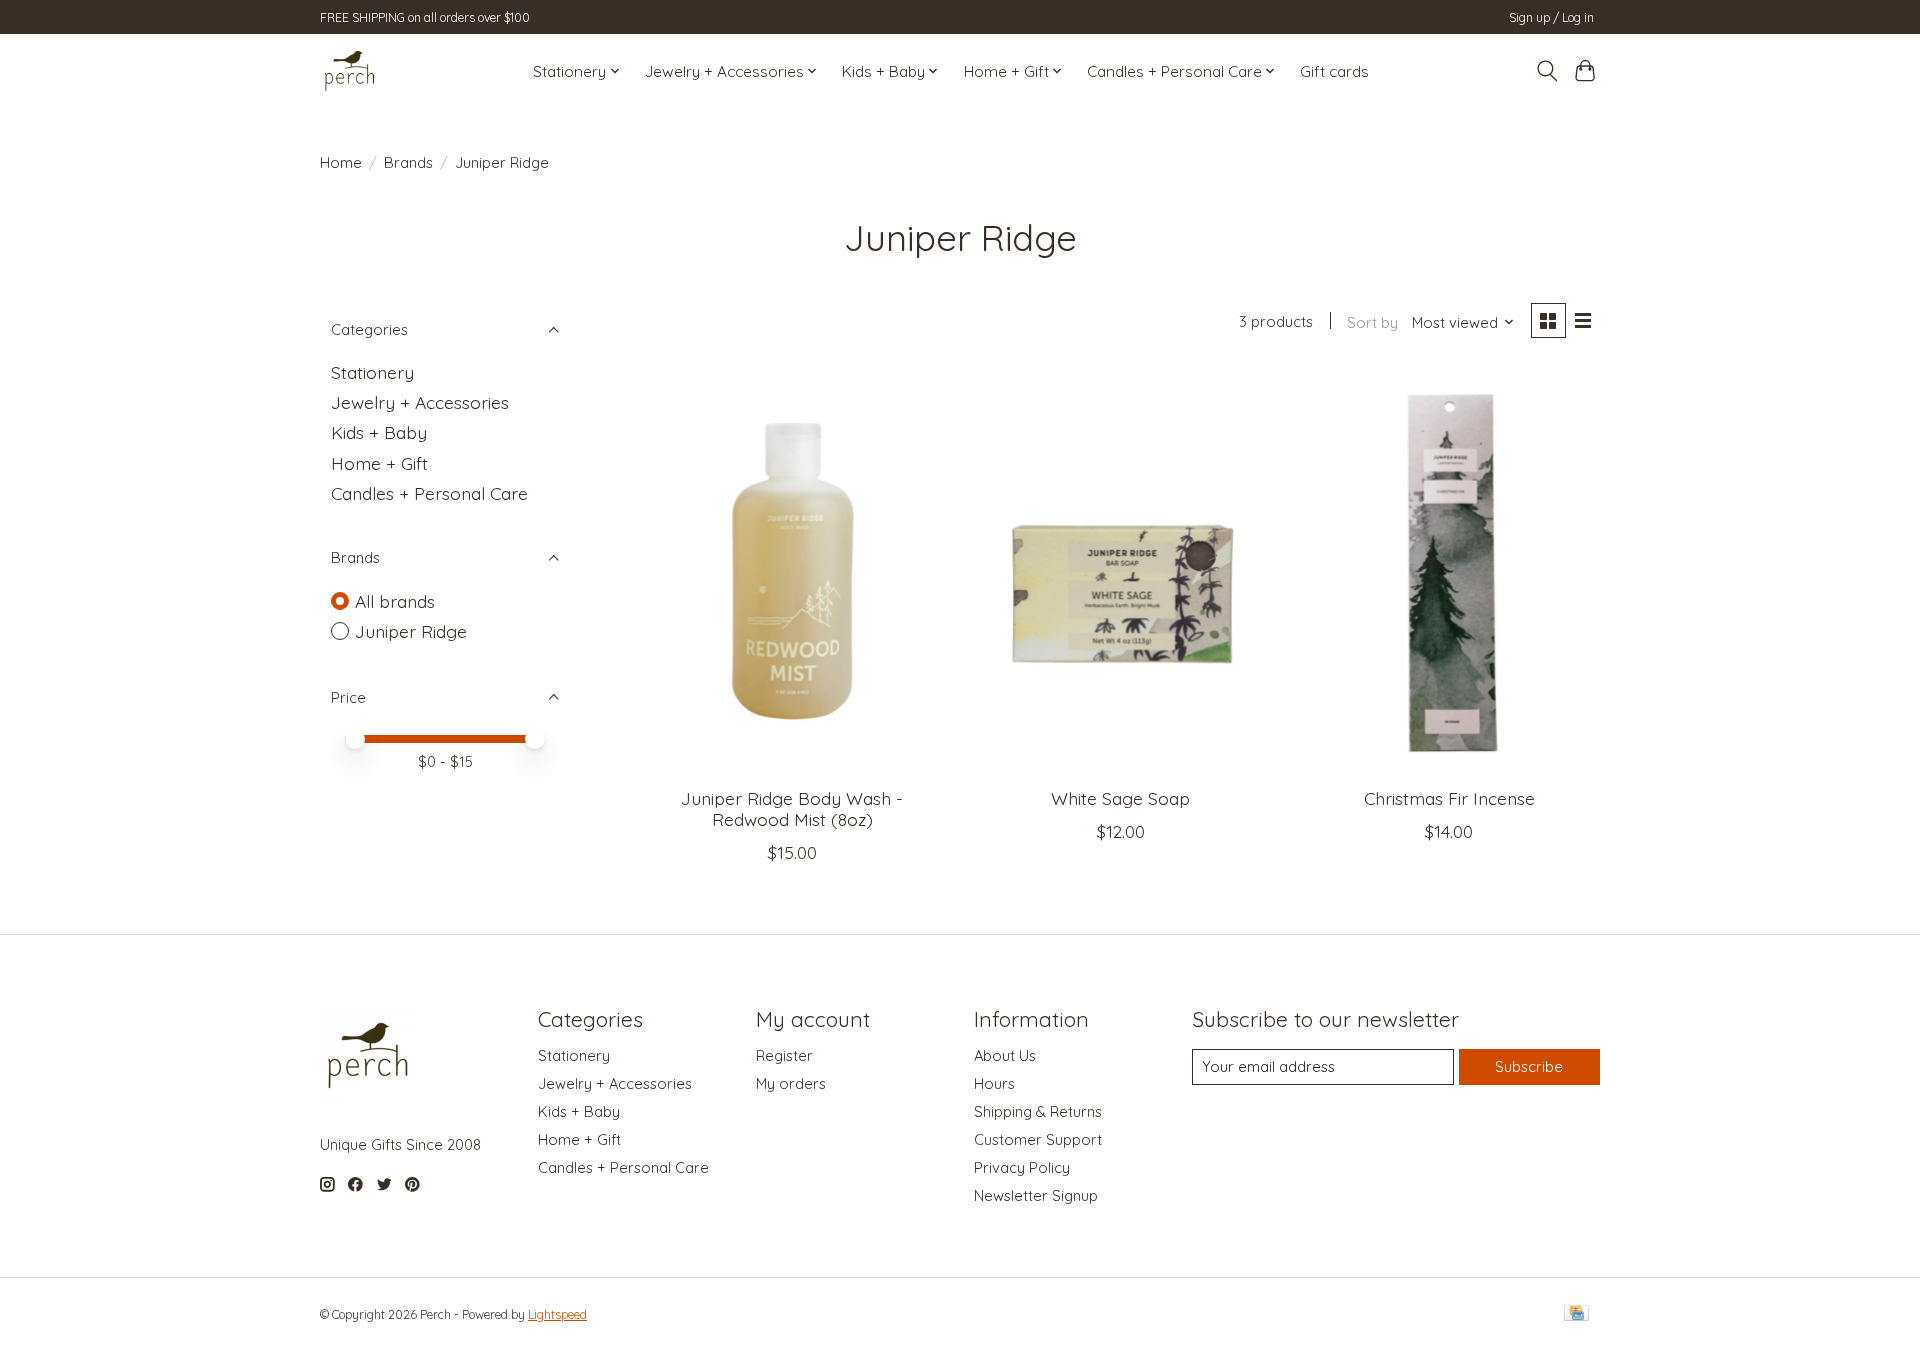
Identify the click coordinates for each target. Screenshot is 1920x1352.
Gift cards (1334, 71)
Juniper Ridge (411, 631)
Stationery (372, 372)
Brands (408, 162)
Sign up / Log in (1551, 17)
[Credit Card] (1576, 1314)
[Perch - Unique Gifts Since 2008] (350, 71)
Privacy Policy (1022, 1167)
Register (784, 1055)
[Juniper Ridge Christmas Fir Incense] (1449, 571)
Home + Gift (379, 463)
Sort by (1372, 322)
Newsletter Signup (1036, 1195)
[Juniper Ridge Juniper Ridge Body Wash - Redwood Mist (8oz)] (792, 571)
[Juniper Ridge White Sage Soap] (1120, 571)
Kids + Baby (379, 432)
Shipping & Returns (1038, 1111)
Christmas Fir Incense (1449, 798)
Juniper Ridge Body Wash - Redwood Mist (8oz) (792, 808)
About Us (1005, 1055)
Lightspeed (557, 1314)
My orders (791, 1083)
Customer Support (1038, 1139)
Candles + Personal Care (429, 493)
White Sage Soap (1120, 798)
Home (341, 162)
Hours (994, 1083)
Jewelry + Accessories (420, 402)
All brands (395, 601)
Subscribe (1529, 1066)
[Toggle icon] (1546, 71)
